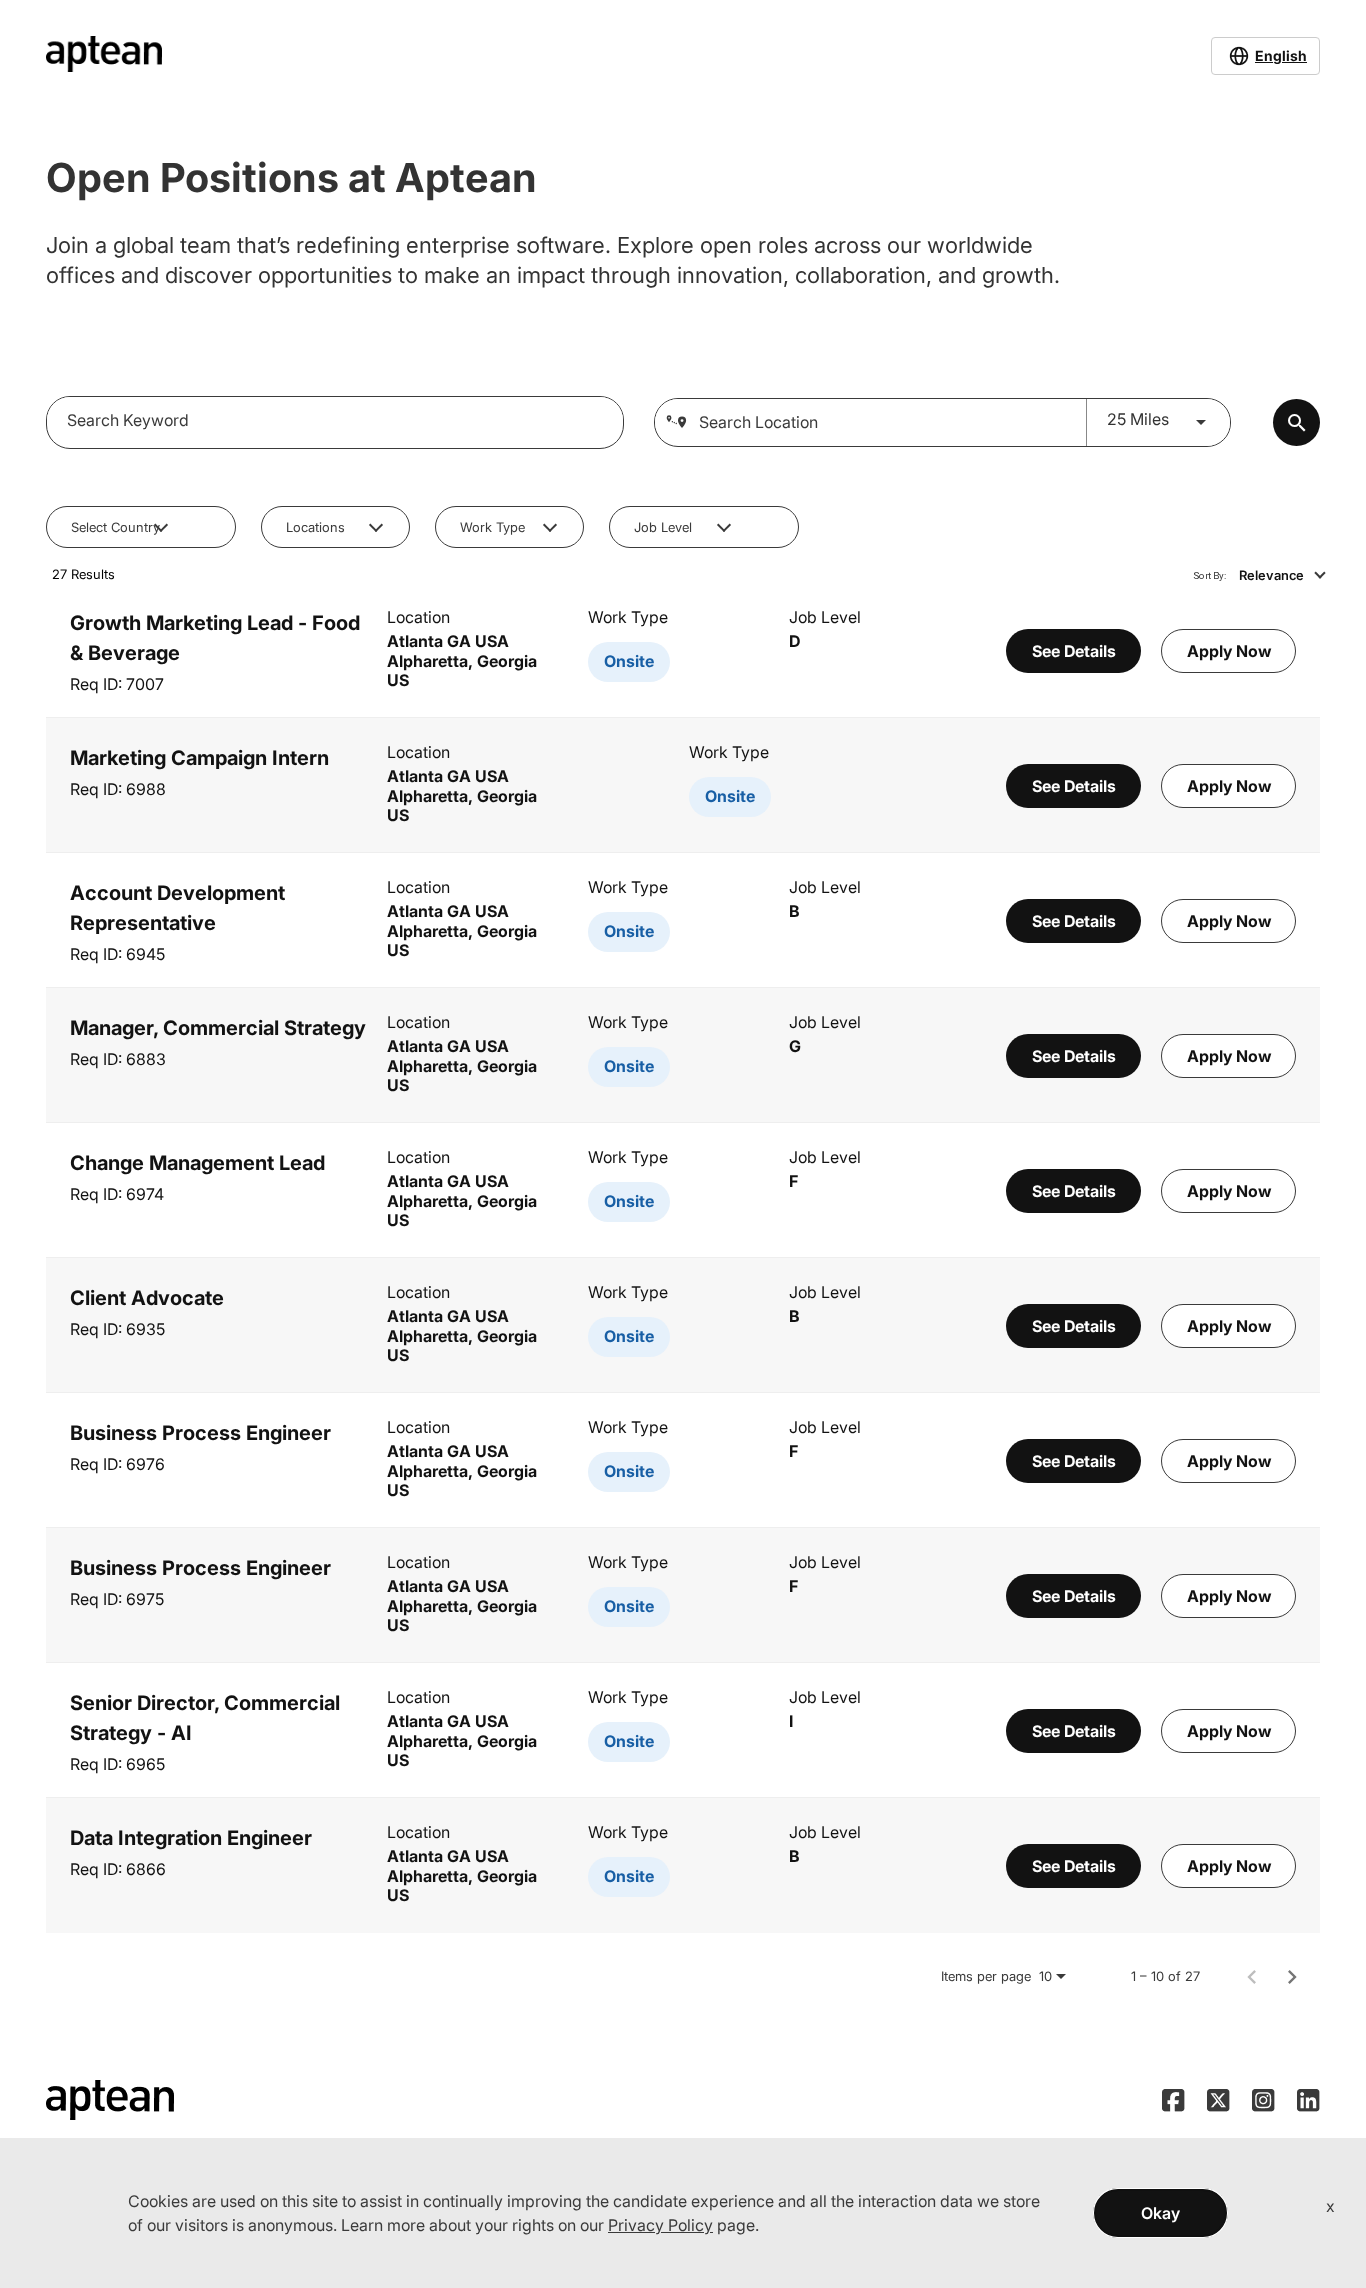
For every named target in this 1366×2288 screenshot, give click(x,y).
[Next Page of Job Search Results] (1292, 1976)
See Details (1074, 651)
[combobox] (335, 419)
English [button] (1281, 55)
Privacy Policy (660, 2225)
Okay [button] (1160, 2213)
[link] (683, 650)
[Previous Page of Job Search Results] (1252, 1976)
